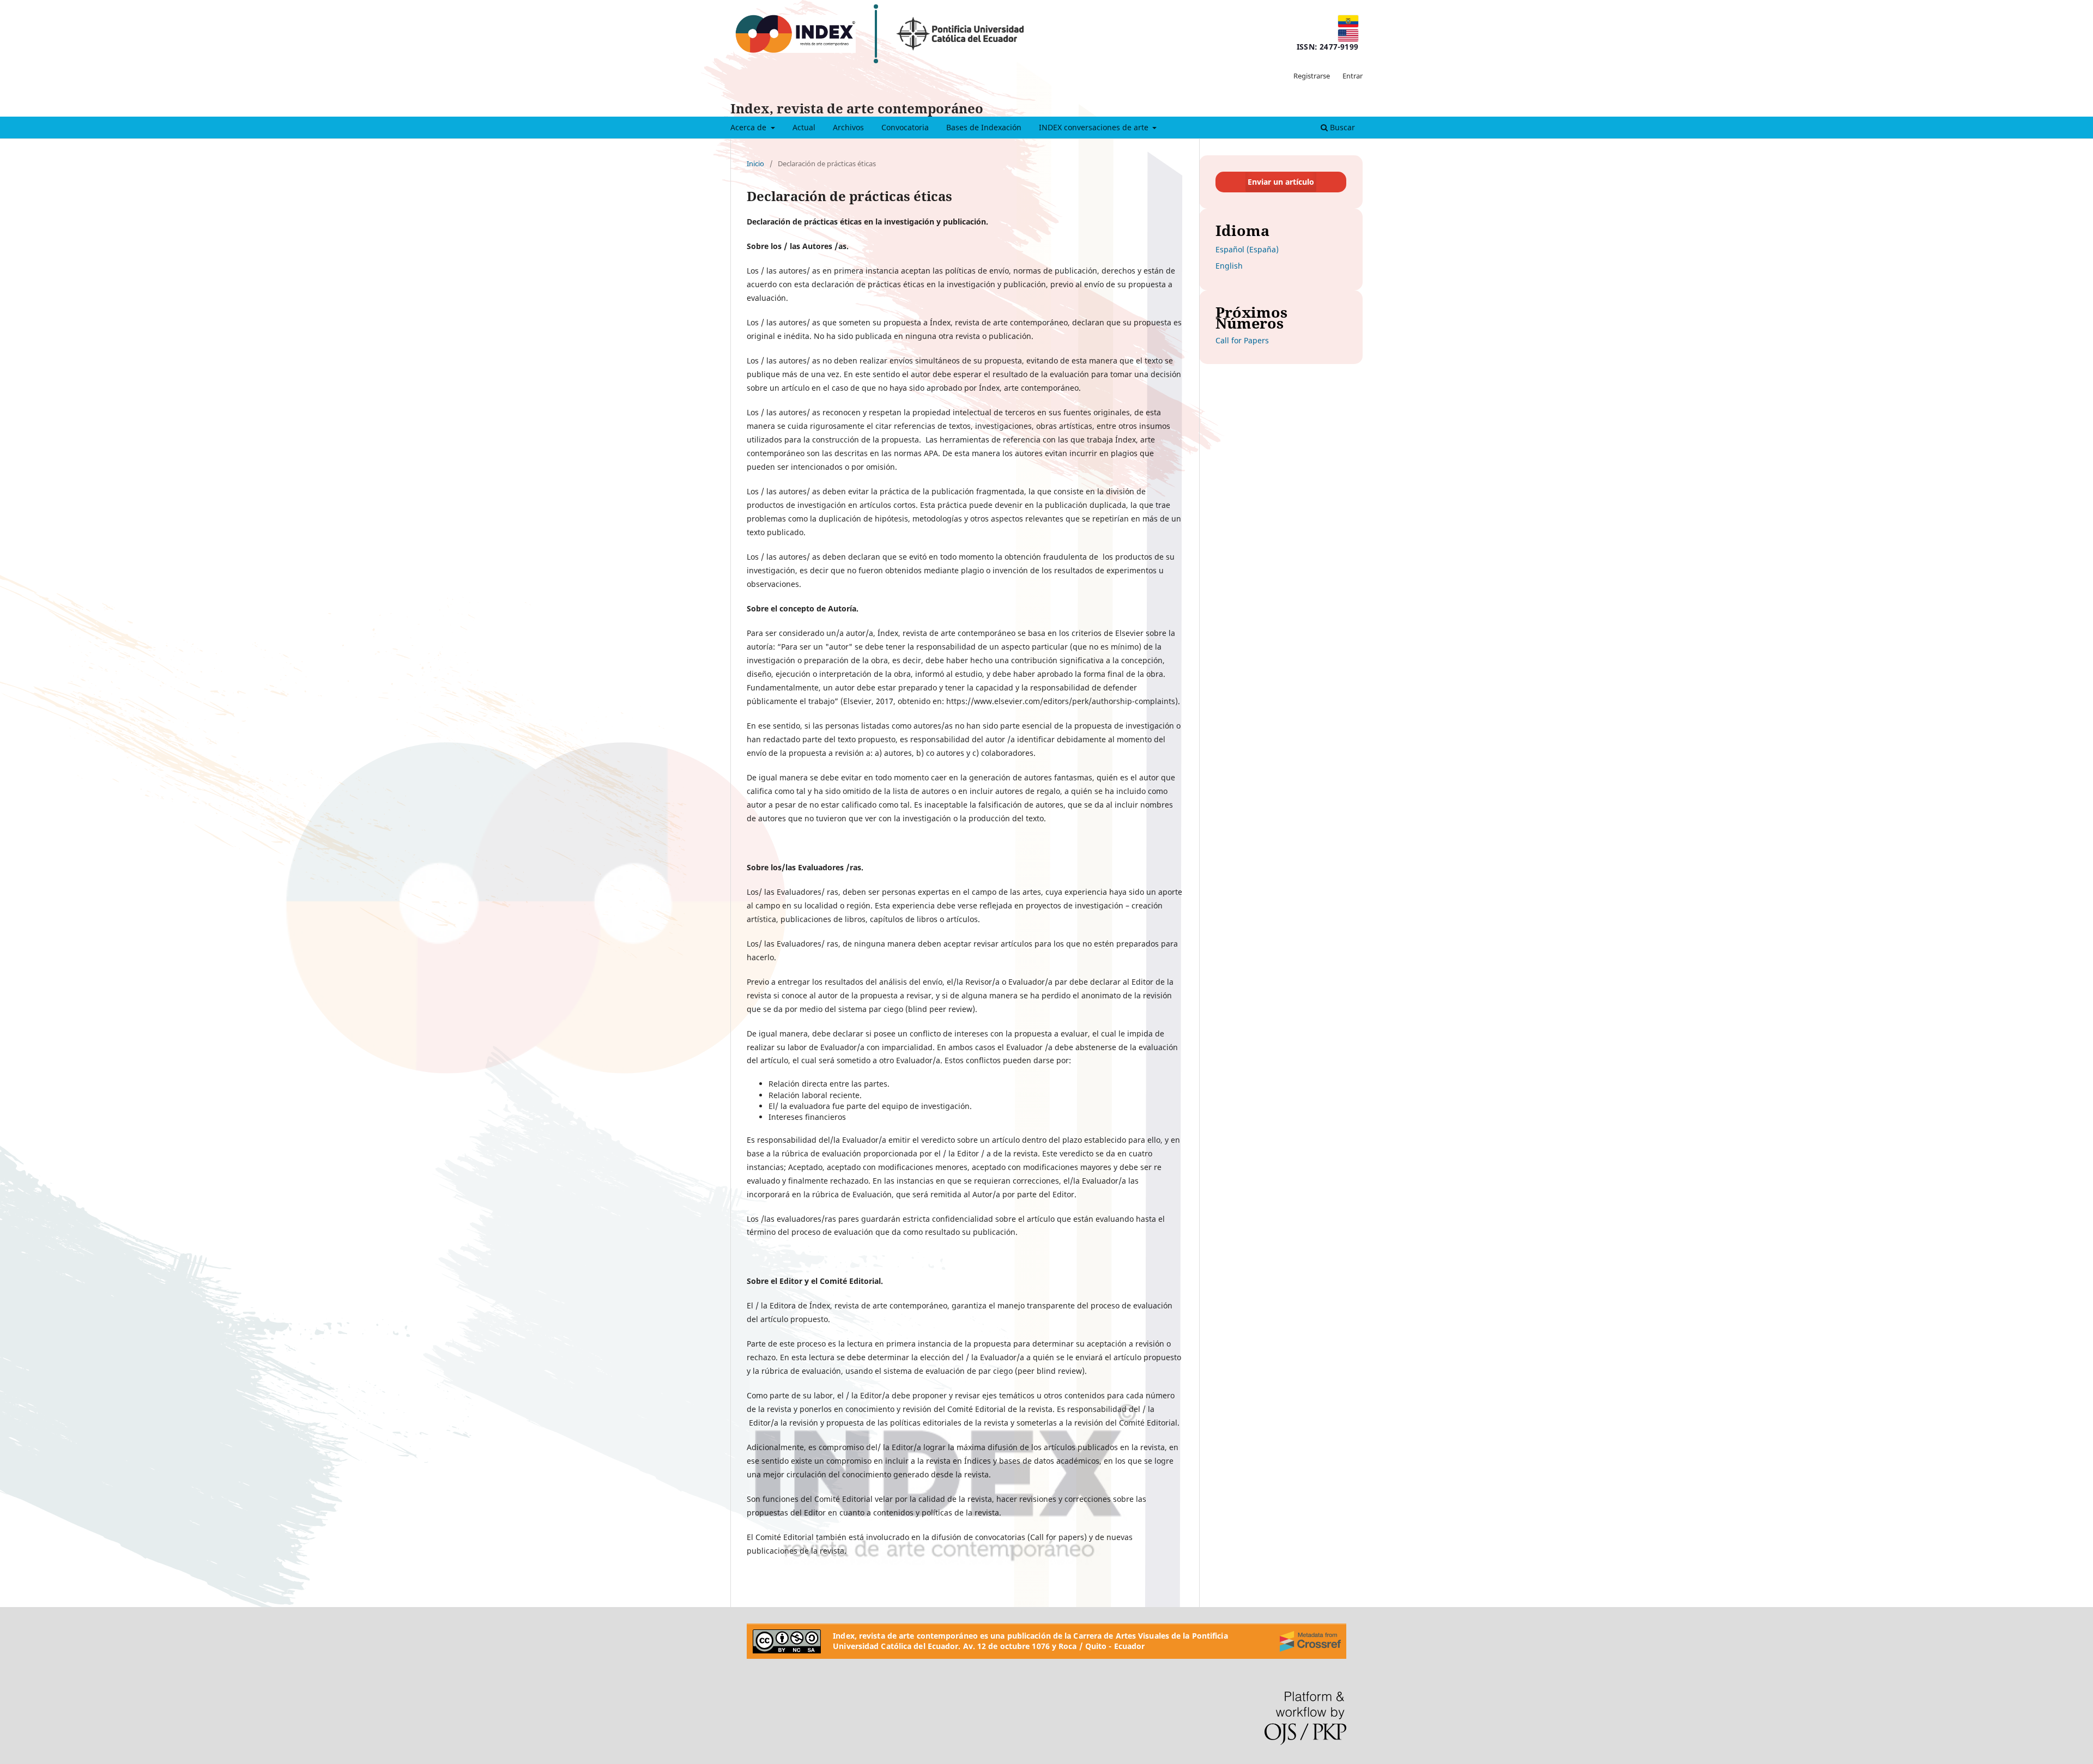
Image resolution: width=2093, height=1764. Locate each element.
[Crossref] (1310, 1641)
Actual (804, 127)
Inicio (755, 163)
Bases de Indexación (984, 127)
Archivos (848, 127)
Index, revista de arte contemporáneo (857, 108)
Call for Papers (1242, 340)
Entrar (1353, 76)
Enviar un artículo (1281, 182)
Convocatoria (905, 127)
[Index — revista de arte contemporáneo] (795, 34)
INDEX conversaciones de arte (1095, 127)
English (1229, 266)
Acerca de (749, 127)
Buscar (1341, 127)
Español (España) (1247, 249)
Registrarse (1312, 76)
